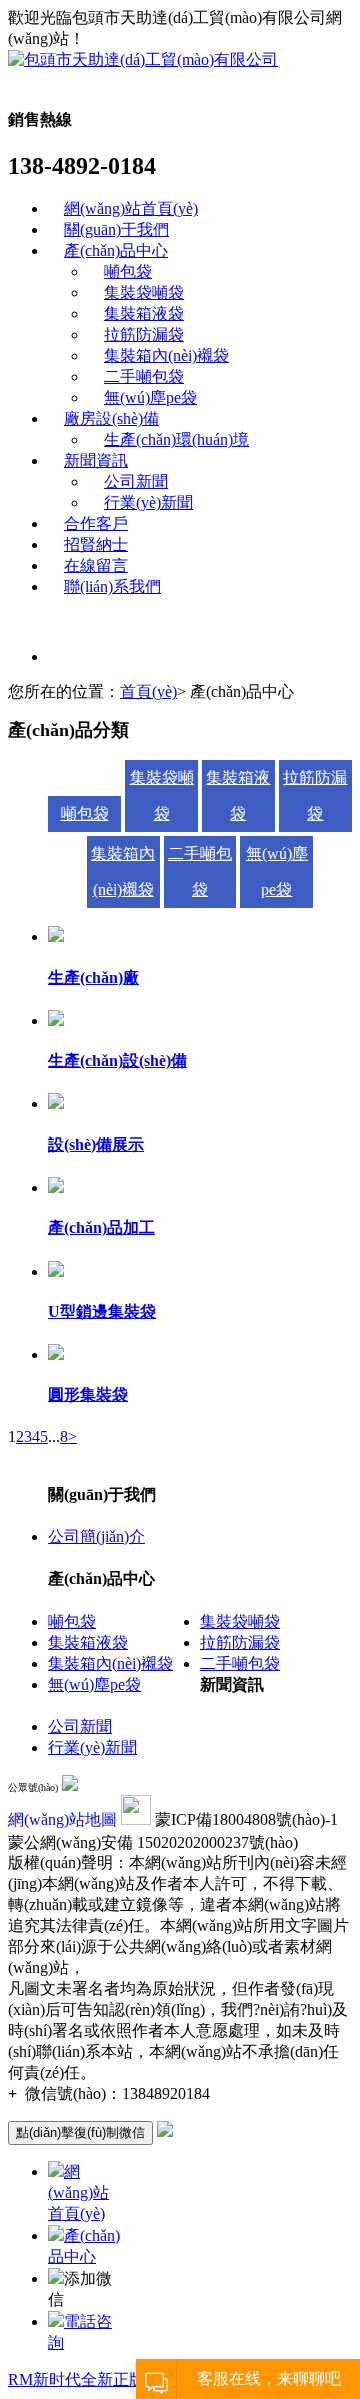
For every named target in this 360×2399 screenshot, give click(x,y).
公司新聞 (136, 481)
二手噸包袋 (144, 376)
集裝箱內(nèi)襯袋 (166, 355)
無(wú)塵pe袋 (150, 397)
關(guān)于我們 (116, 229)
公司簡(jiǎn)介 (96, 1536)
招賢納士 (96, 544)
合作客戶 (96, 523)
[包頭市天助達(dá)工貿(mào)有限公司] (143, 59)
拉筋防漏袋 (144, 334)
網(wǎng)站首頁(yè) (131, 208)
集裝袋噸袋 (144, 292)
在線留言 (96, 565)
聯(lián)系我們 (112, 586)
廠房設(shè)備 (111, 418)
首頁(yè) (148, 691)
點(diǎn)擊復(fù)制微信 (80, 2132)
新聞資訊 (96, 460)
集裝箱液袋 (144, 313)
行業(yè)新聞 (148, 502)
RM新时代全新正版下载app (104, 2379)
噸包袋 (128, 271)
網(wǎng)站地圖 (62, 1819)
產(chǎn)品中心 (116, 250)
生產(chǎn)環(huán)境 (176, 439)
